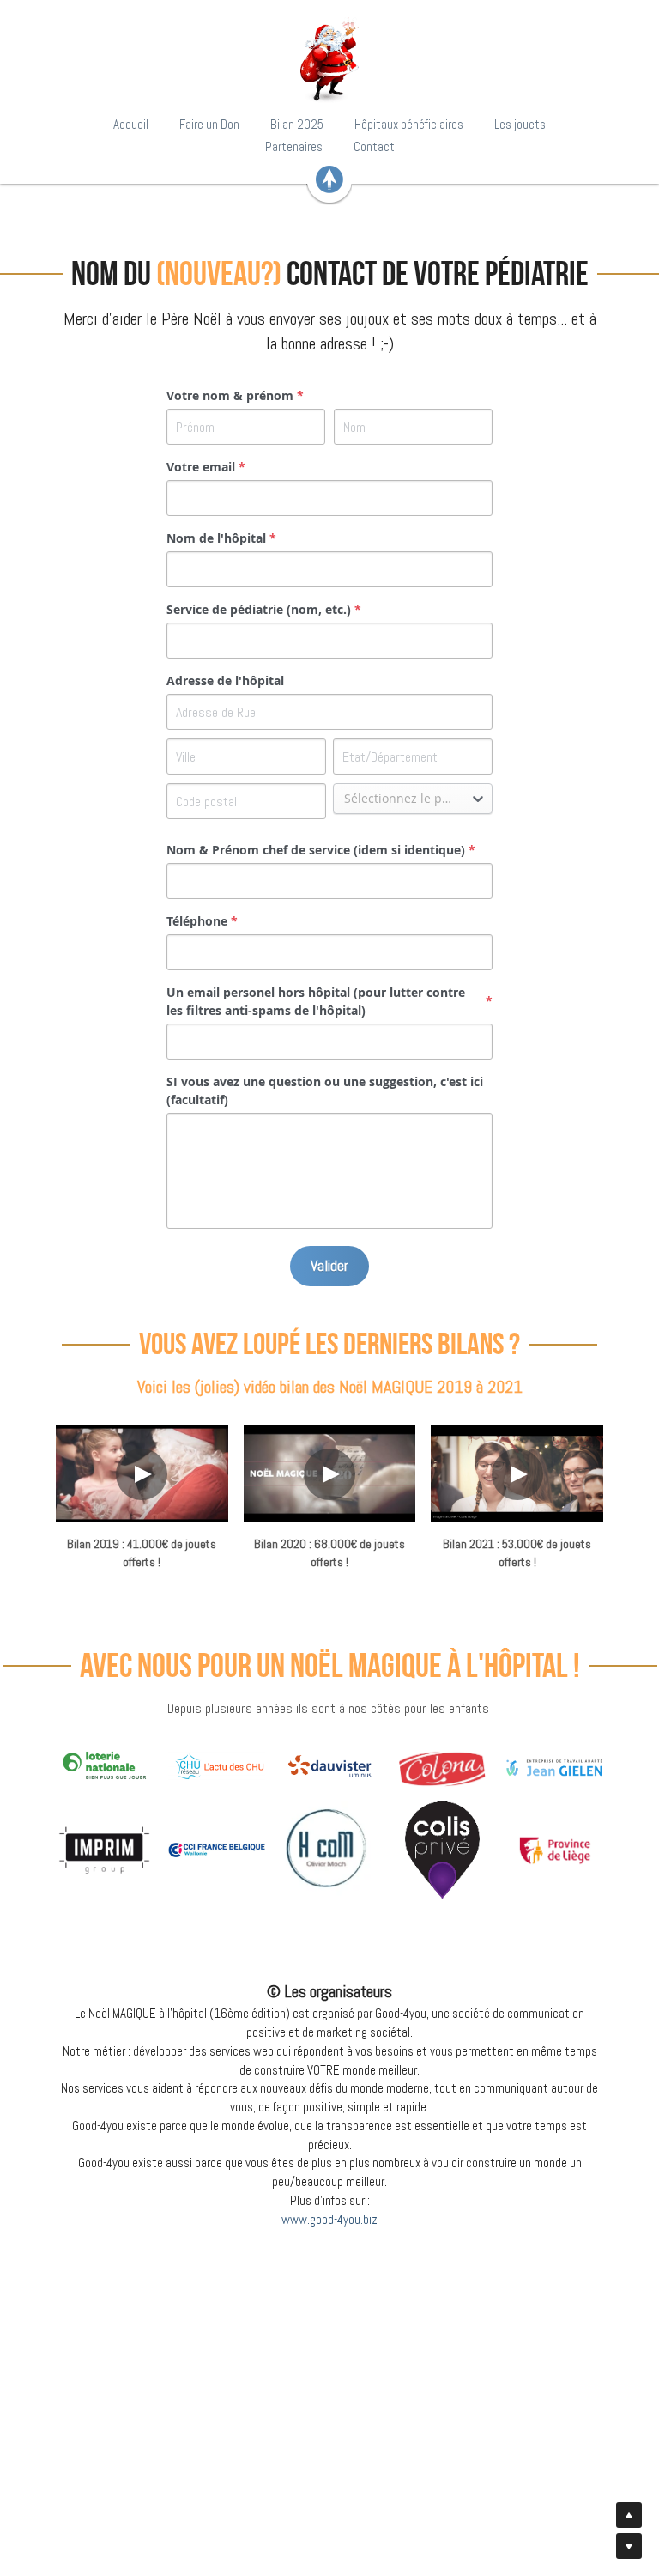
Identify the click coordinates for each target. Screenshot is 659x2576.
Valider (329, 1265)
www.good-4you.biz (329, 2219)
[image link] (329, 60)
